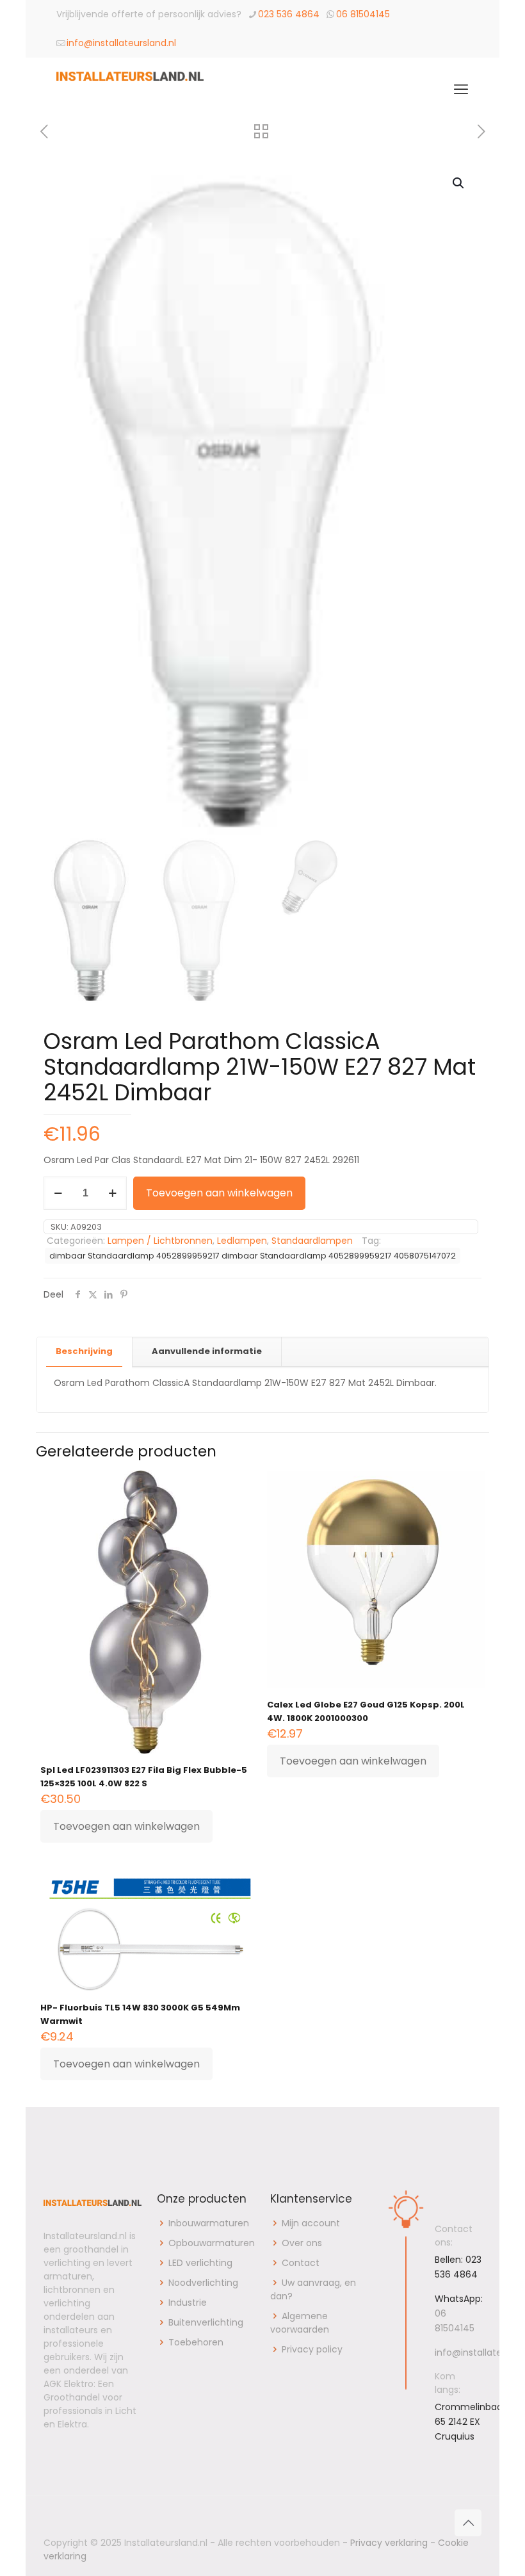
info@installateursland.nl (121, 43)
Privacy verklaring (389, 2543)
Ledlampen (242, 1241)
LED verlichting (200, 2263)
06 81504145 (363, 14)
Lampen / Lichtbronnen (160, 1241)
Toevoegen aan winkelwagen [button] (126, 1826)
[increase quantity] (112, 1193)
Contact (301, 2263)
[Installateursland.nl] (130, 90)
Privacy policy (312, 2349)
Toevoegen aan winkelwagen (219, 1193)
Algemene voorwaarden (300, 2323)
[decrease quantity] (58, 1193)
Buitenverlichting (206, 2322)
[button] (459, 183)
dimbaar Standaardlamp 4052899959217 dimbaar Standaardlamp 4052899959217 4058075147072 (253, 1256)
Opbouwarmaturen (212, 2243)
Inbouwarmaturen (209, 2223)
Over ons (302, 2243)
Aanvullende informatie (207, 1351)
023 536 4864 (289, 14)
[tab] (85, 1352)
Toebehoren (196, 2342)
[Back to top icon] (468, 2523)
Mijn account (311, 2223)
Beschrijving (84, 1351)
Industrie (188, 2303)
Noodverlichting (203, 2283)
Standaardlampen (312, 1241)
